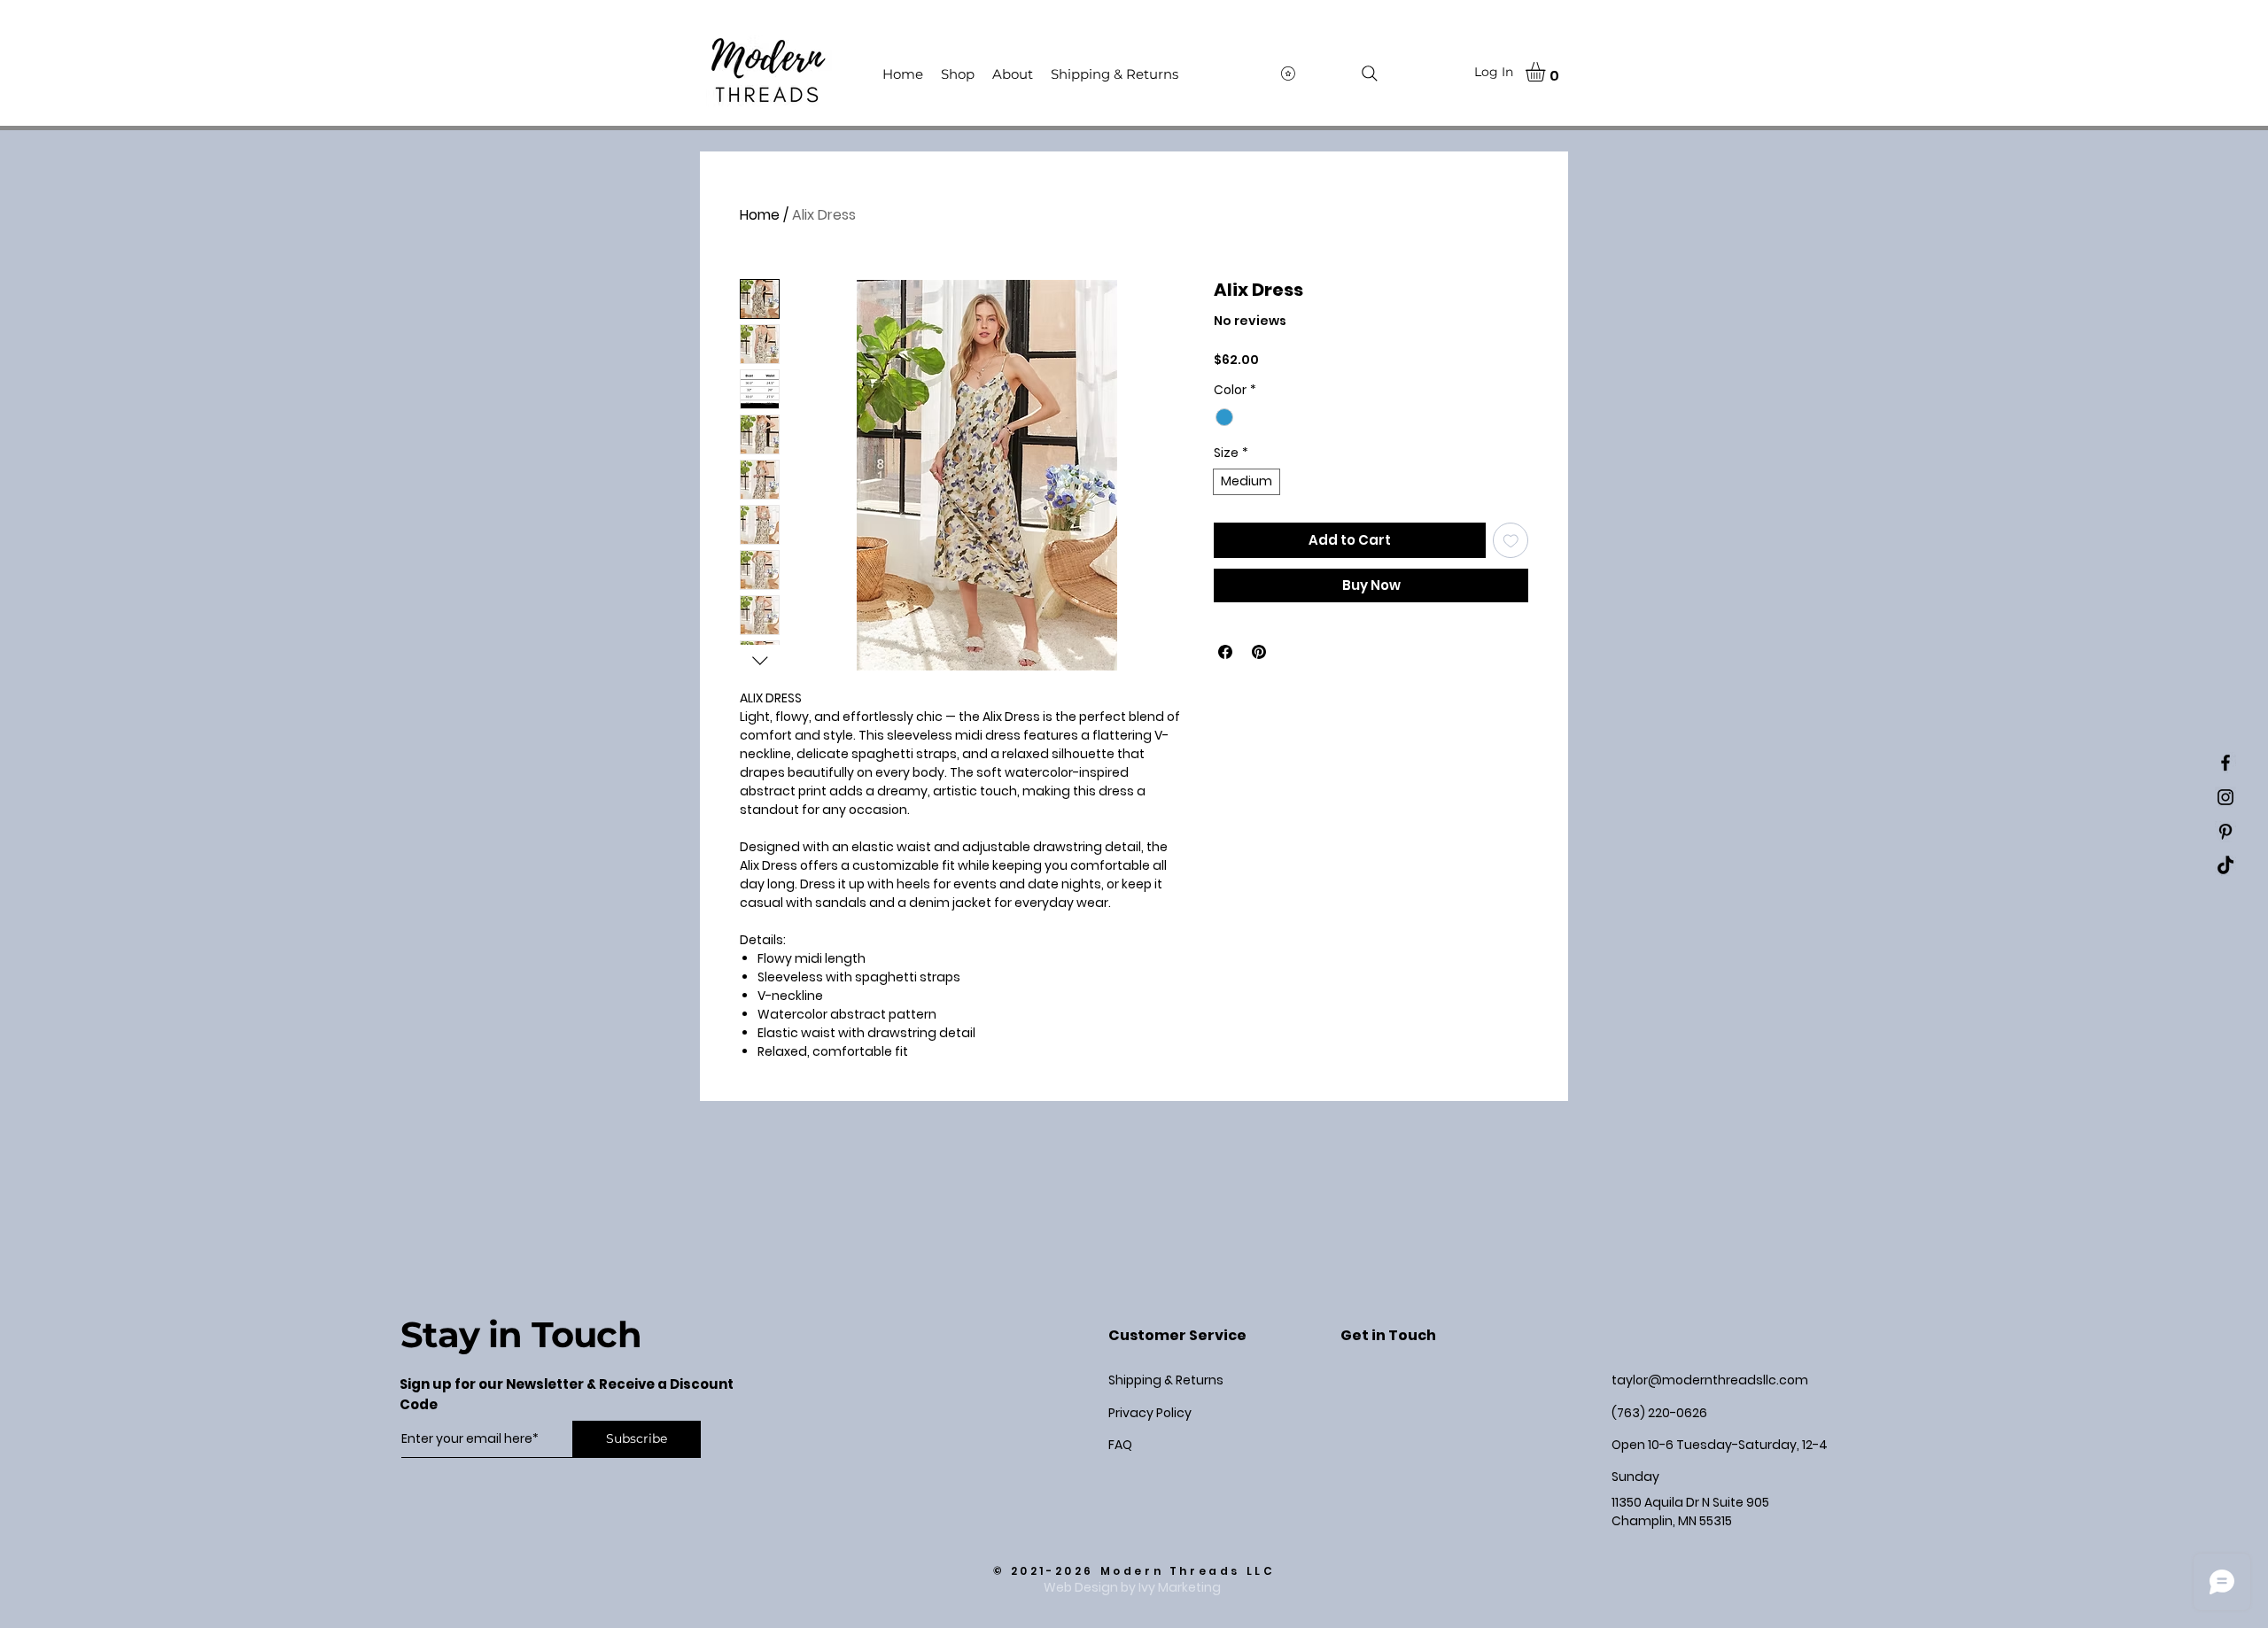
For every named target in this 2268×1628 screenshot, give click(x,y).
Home (760, 215)
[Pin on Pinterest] (1259, 652)
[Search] (1370, 74)
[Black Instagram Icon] (2225, 797)
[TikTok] (2225, 866)
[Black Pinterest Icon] (2225, 832)
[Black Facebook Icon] (2225, 763)
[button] (1547, 72)
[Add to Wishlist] (1511, 541)
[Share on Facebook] (1225, 652)
